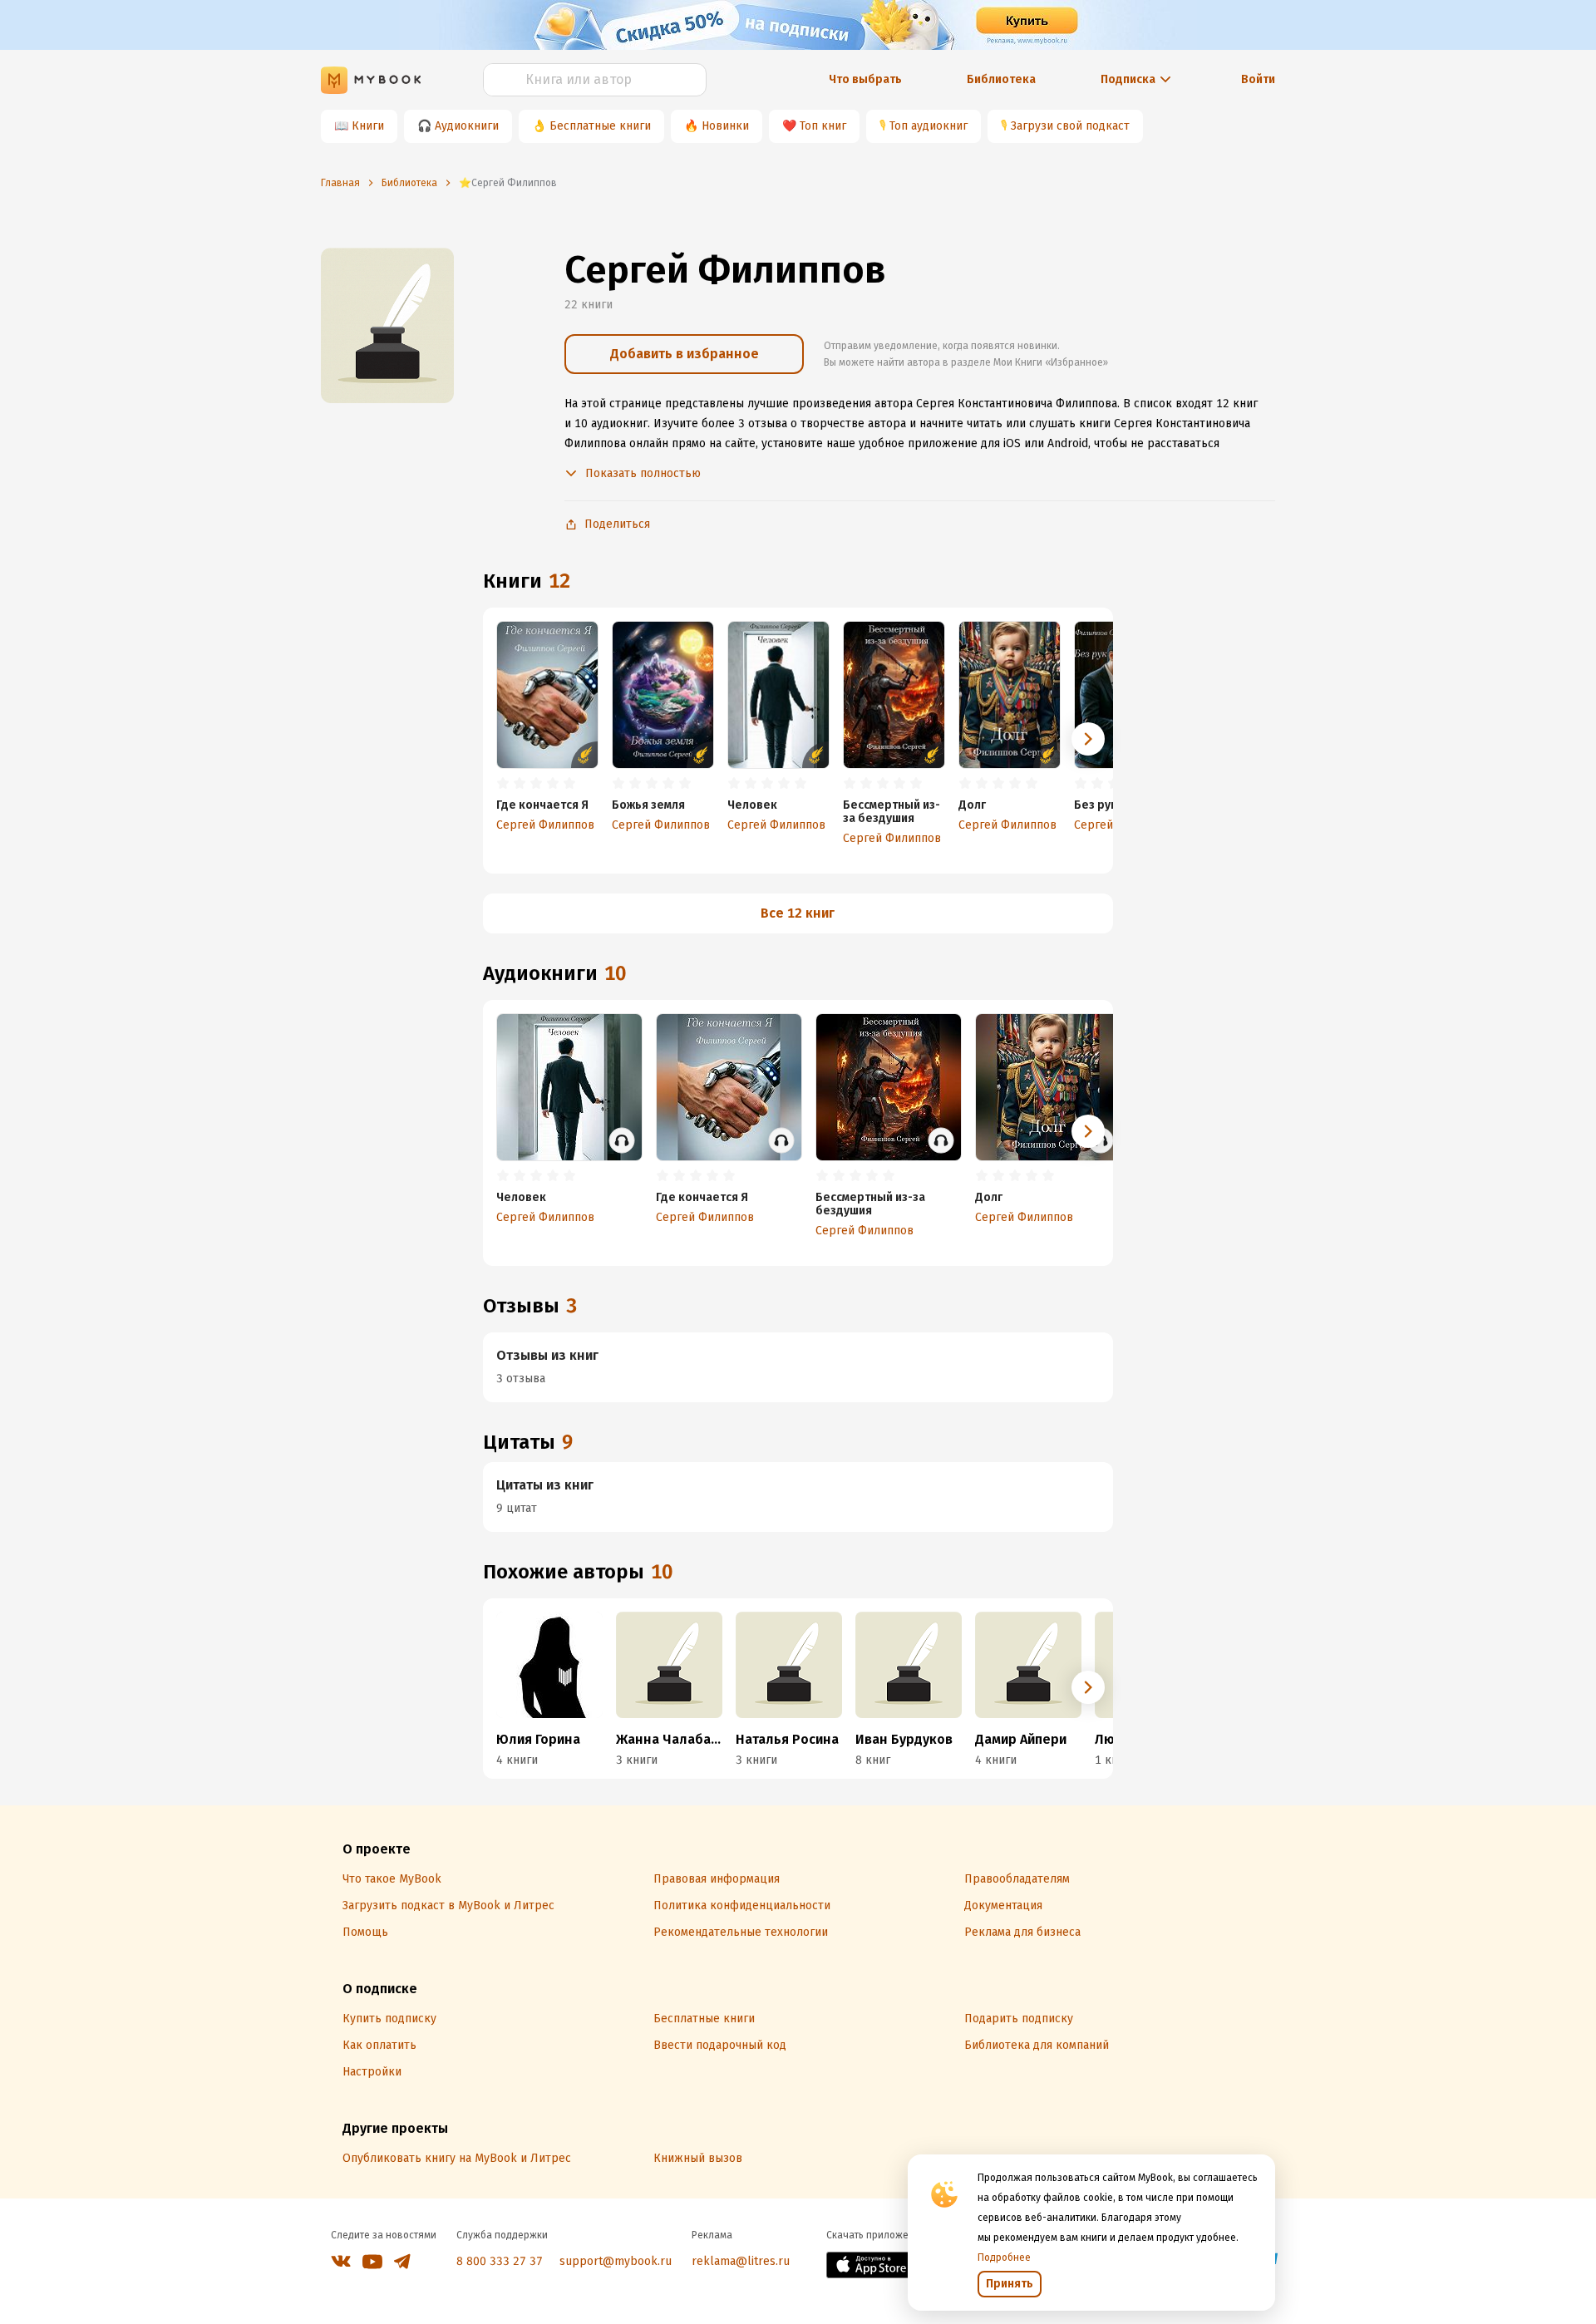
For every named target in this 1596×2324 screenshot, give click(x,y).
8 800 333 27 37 (500, 2261)
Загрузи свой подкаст (1070, 126)
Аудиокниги (467, 126)
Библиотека (1001, 79)
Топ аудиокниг (929, 126)
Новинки (725, 126)
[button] (1088, 739)
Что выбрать (865, 79)
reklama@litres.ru (741, 2261)
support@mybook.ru (616, 2261)
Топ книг (823, 126)
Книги (368, 126)
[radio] (503, 784)
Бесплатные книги (600, 126)
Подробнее (1004, 2258)
